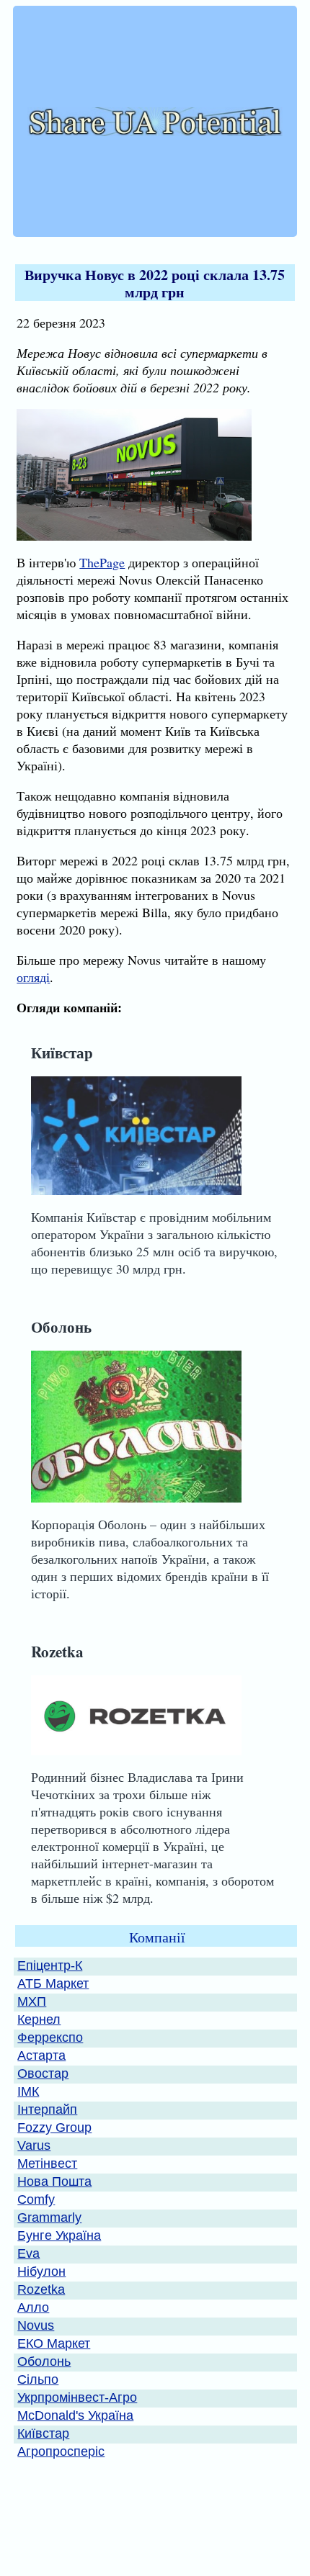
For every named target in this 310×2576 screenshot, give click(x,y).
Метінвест (47, 2163)
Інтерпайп (47, 2109)
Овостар (43, 2073)
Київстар (62, 1052)
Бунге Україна (59, 2235)
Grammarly (49, 2217)
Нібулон (41, 2271)
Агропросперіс (61, 2451)
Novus (36, 2325)
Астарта (41, 2055)
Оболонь (61, 1327)
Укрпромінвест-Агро (77, 2397)
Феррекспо (50, 2037)
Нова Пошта (54, 2181)
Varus (34, 2145)
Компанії (157, 1937)
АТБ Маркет (53, 1983)
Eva (28, 2253)
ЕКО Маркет (54, 2343)
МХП (32, 2001)
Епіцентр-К (50, 1965)
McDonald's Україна (75, 2415)
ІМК (28, 2091)
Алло (33, 2307)
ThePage (102, 562)
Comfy (36, 2199)
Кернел (39, 2019)
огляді (33, 977)
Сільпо (38, 2379)
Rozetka (57, 1651)
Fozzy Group (54, 2127)
